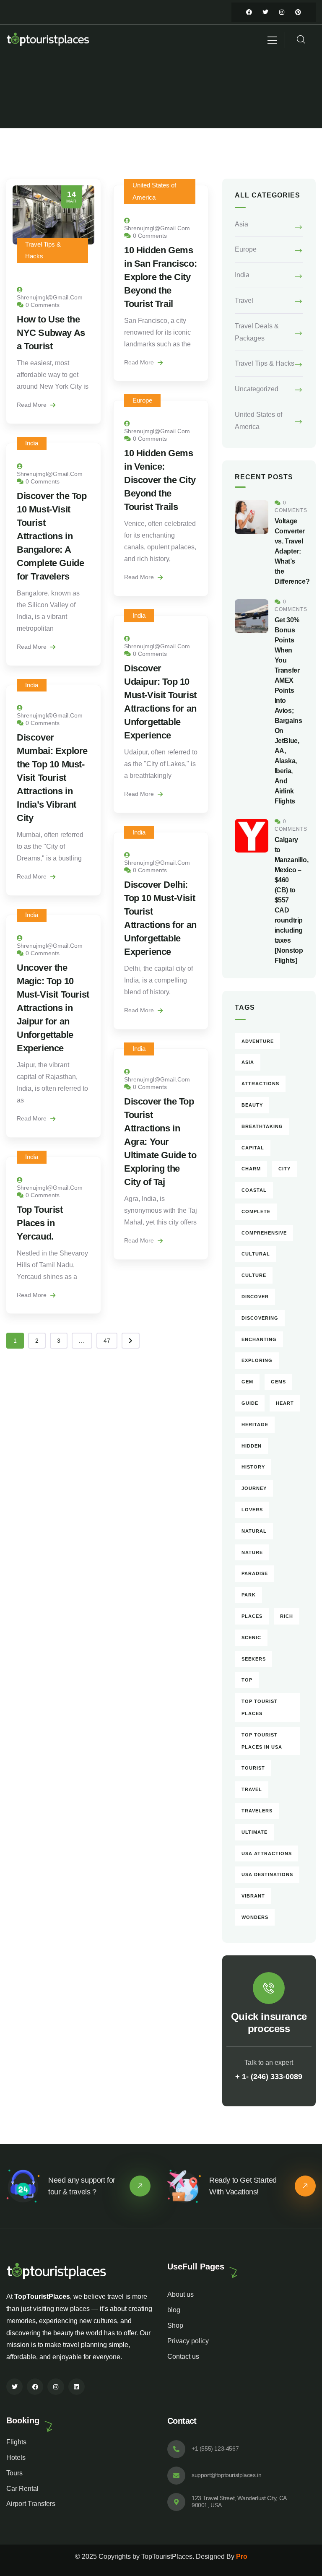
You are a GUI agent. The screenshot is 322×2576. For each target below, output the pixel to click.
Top (247, 1680)
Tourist (253, 1768)
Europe (142, 400)
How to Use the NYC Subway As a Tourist (51, 333)
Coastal (254, 1190)
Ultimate (254, 1832)
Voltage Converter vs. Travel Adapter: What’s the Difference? (292, 551)
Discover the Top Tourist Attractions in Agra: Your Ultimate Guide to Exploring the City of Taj (160, 1142)
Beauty (252, 1105)
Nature (252, 1552)
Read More (32, 405)
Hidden (252, 1446)
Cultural (256, 1254)
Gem (247, 1382)
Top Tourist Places (260, 1707)
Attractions (260, 1084)
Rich (287, 1616)
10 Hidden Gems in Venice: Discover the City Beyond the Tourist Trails (160, 480)
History (253, 1467)
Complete (256, 1211)
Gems (278, 1382)
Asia (241, 224)
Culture (254, 1275)
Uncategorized (257, 389)
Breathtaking (262, 1126)
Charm (251, 1169)
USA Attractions (267, 1853)
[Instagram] (282, 12)
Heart (285, 1403)
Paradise (255, 1573)
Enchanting (259, 1339)
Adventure (258, 1041)
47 (107, 1341)
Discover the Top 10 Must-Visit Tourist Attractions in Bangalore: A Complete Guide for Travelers (52, 536)
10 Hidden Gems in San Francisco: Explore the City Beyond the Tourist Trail (160, 277)
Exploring (257, 1360)
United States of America (258, 421)
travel (252, 1789)
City (284, 1169)
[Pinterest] (298, 12)
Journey (254, 1488)
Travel (244, 300)
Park (249, 1595)
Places (252, 1616)
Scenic (251, 1638)
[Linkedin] (77, 2387)
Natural (254, 1531)
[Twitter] (265, 12)
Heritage (255, 1424)
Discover (255, 1297)
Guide (250, 1403)
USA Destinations (267, 1874)
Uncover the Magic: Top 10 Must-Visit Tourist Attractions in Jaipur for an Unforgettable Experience (53, 1008)
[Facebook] (249, 12)
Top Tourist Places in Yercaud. (40, 1223)
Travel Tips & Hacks (265, 363)
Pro (242, 2557)
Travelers (257, 1811)
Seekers (254, 1659)
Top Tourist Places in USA (262, 1741)
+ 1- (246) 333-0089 (269, 2077)
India (32, 443)
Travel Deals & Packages (257, 332)
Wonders (255, 1917)
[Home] (48, 40)
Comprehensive (264, 1233)
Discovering (260, 1318)
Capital (253, 1148)
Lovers (252, 1510)
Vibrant (253, 1896)
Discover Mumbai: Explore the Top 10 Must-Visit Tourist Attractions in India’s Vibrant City (52, 778)
